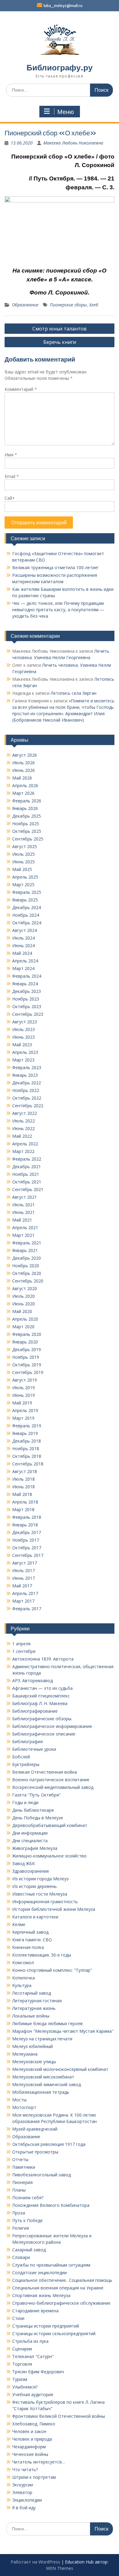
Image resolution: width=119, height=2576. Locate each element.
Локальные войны (31, 2016)
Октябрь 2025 (27, 831)
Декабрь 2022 (27, 1083)
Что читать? (25, 2469)
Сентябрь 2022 (28, 1106)
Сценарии (22, 2349)
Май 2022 (22, 1136)
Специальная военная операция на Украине (58, 2288)
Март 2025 (23, 885)
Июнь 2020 (23, 1304)
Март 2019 (23, 1418)
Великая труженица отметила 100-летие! (55, 567)
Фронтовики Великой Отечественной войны (59, 2416)
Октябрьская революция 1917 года (49, 2144)
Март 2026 (23, 793)
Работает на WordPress (35, 2562)
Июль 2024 (23, 938)
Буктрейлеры (26, 1764)
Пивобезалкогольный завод (41, 2175)
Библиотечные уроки (34, 1749)
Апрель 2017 (25, 1593)
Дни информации (30, 1833)
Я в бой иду (24, 2508)
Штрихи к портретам (34, 2477)
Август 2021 (25, 1197)
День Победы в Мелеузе (38, 1818)
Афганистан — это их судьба (42, 1688)
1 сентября (24, 1651)
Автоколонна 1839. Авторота (43, 1659)
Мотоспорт (24, 2107)
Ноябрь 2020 (26, 1266)
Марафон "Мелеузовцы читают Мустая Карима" (63, 2031)
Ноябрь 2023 (26, 999)
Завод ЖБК (23, 1863)
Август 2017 (25, 1563)
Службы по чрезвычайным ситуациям (51, 2265)
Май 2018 (22, 1494)
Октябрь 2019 (27, 1365)
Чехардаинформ (29, 2447)
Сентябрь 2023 (28, 1014)
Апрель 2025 (25, 877)
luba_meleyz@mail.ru (63, 6)
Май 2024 (22, 953)
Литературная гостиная (37, 2001)
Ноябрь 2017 (26, 1540)
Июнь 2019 (23, 1395)
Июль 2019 (23, 1388)
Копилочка (23, 1978)
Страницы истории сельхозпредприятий (54, 2333)
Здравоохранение (31, 1871)
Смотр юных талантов (60, 329)
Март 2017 (23, 1601)
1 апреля (21, 1644)
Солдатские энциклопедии (40, 2273)
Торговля (22, 2364)
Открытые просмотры (35, 2152)
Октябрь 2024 (27, 923)
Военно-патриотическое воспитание (51, 1780)
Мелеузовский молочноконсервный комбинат (60, 2069)
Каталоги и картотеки (35, 1917)
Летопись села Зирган (74, 693)
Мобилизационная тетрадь (41, 2092)
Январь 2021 (25, 1250)
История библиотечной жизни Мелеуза (54, 1909)
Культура (22, 1985)
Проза (19, 2213)
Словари (21, 2257)
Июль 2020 (23, 1296)
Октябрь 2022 (27, 1098)
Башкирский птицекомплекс (41, 1696)
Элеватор (22, 2492)
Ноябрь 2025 (26, 824)
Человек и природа (32, 2439)
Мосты (19, 2100)
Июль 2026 (23, 763)
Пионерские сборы (68, 305)
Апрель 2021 (25, 1227)
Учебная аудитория (33, 2394)
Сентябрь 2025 (28, 839)
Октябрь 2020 (27, 1273)
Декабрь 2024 (27, 907)
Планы (19, 2190)
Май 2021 (22, 1220)
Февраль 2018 (27, 1517)
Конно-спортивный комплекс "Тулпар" (52, 1970)
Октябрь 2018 (27, 1456)
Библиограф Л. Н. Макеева (40, 1703)
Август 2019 (25, 1380)
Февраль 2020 (27, 1334)
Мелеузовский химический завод (47, 2084)
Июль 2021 (23, 1205)
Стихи (18, 2318)
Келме (19, 1924)
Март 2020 (23, 1327)
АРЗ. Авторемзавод (32, 1680)
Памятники (24, 2167)
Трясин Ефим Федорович (38, 2372)
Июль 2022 (23, 1121)
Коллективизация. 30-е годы (42, 1955)
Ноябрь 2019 (26, 1357)
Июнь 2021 (23, 1212)
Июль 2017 (23, 1570)
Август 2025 (25, 846)
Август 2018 (25, 1471)
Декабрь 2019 (27, 1349)
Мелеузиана (25, 2054)
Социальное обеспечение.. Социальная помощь (62, 2280)
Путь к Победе (27, 2220)
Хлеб (94, 305)
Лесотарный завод (32, 1993)
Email (12, 476)
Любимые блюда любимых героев (47, 2023)
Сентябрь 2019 (28, 1372)
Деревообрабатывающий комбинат (50, 1825)
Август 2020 (25, 1288)
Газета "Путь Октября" (36, 1795)
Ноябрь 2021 (26, 1174)
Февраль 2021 (27, 1243)
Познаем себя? (28, 2198)
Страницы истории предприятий (46, 2326)
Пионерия (22, 2182)
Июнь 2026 (23, 770)
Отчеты (20, 2159)
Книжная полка (28, 1947)
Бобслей (21, 1757)
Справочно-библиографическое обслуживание (61, 2303)
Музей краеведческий (35, 2129)
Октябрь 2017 (27, 1548)
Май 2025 (22, 869)
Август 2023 (25, 1022)
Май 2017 (22, 1586)
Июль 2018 (23, 1479)
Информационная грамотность (45, 1902)
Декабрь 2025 (27, 816)
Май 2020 (22, 1311)
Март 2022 (23, 1151)
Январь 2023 (25, 1075)
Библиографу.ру (60, 68)
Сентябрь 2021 (28, 1189)
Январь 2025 (25, 900)
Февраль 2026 (27, 801)
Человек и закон (29, 2431)
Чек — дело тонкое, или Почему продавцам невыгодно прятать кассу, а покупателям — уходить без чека (58, 610)
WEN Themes (60, 2568)
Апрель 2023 (25, 1052)
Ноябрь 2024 (26, 915)
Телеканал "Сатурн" (33, 2356)
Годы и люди (25, 1802)
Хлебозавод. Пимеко (34, 2424)
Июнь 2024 (23, 945)
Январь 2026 (25, 808)
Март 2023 (23, 1060)
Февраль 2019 (27, 1426)
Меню (66, 112)
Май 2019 (22, 1403)
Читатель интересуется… (39, 2462)
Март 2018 (23, 1509)
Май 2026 (22, 778)
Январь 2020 (25, 1342)
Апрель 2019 (25, 1410)
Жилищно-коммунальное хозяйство (49, 1856)
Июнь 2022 (23, 1128)
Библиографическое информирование (52, 1726)
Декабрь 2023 (27, 991)
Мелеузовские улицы (34, 2062)
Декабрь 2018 (27, 1441)
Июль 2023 (23, 1029)
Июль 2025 (23, 854)
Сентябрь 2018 (28, 1464)
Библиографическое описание (44, 1734)
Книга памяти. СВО (32, 1940)
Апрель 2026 (25, 785)
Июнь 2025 (23, 862)
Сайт (10, 498)
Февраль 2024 (27, 976)
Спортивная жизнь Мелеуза (41, 2295)
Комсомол (23, 1962)
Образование (25, 305)
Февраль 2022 (27, 1159)
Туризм (20, 2379)
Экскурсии (23, 2485)
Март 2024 (23, 968)
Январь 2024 (25, 984)
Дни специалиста (30, 1841)
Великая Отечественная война (45, 1772)
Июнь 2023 (23, 1037)
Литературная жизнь (34, 2008)
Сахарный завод (29, 2250)
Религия (21, 2228)
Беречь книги (60, 342)
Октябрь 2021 (27, 1182)
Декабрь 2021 (27, 1167)
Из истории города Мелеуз (40, 1879)
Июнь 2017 (23, 1578)
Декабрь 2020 (27, 1258)
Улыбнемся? (25, 2387)
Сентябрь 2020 (28, 1281)
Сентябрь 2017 (28, 1555)
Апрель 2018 (25, 1502)
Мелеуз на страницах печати (42, 2039)
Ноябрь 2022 (26, 1090)
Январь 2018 (25, 1525)
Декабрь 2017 (27, 1532)
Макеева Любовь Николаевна (73, 143)
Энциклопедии (27, 2500)
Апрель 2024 (25, 961)
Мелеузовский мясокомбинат (43, 2077)
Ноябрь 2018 (26, 1449)
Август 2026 (25, 755)
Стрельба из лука (30, 2341)
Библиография (27, 1741)
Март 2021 (23, 1235)
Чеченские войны (30, 2454)
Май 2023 (22, 1045)
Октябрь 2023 (27, 1006)
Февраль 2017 (27, 1609)
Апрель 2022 (25, 1144)
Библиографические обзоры (42, 1719)
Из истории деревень (34, 1886)
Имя (11, 455)
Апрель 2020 (25, 1319)
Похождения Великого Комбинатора (51, 2205)
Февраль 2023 (27, 1067)
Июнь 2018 (23, 1487)
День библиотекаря (33, 1810)
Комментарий (21, 389)
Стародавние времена (35, 2311)
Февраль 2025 (27, 892)
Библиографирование (35, 1711)
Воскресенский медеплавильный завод (53, 1787)
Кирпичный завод (30, 1932)
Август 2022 (25, 1113)
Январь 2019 (25, 1433)
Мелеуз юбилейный (32, 2046)
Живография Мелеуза (35, 1848)
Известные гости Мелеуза (40, 1894)
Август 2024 (25, 930)
